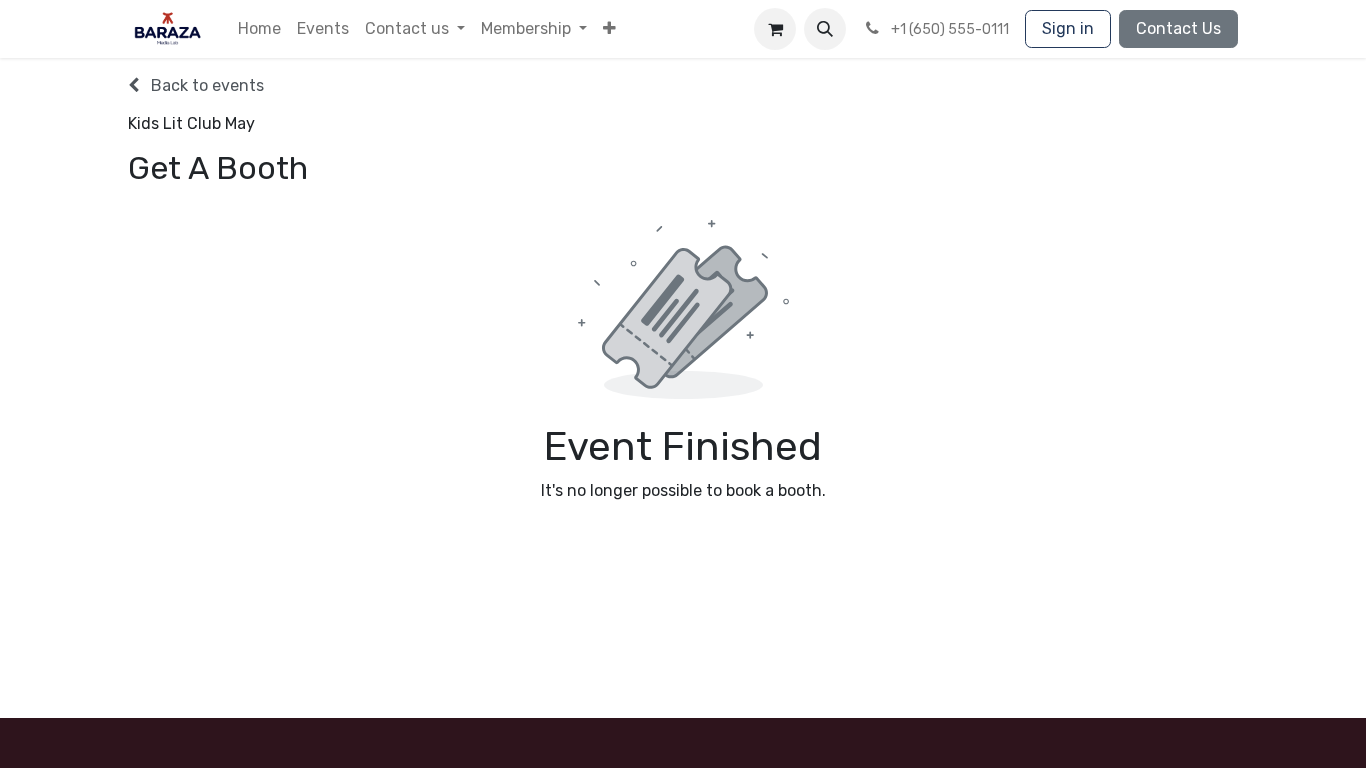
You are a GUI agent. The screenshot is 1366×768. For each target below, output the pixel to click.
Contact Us (1178, 28)
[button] (609, 29)
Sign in (1068, 28)
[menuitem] (259, 29)
